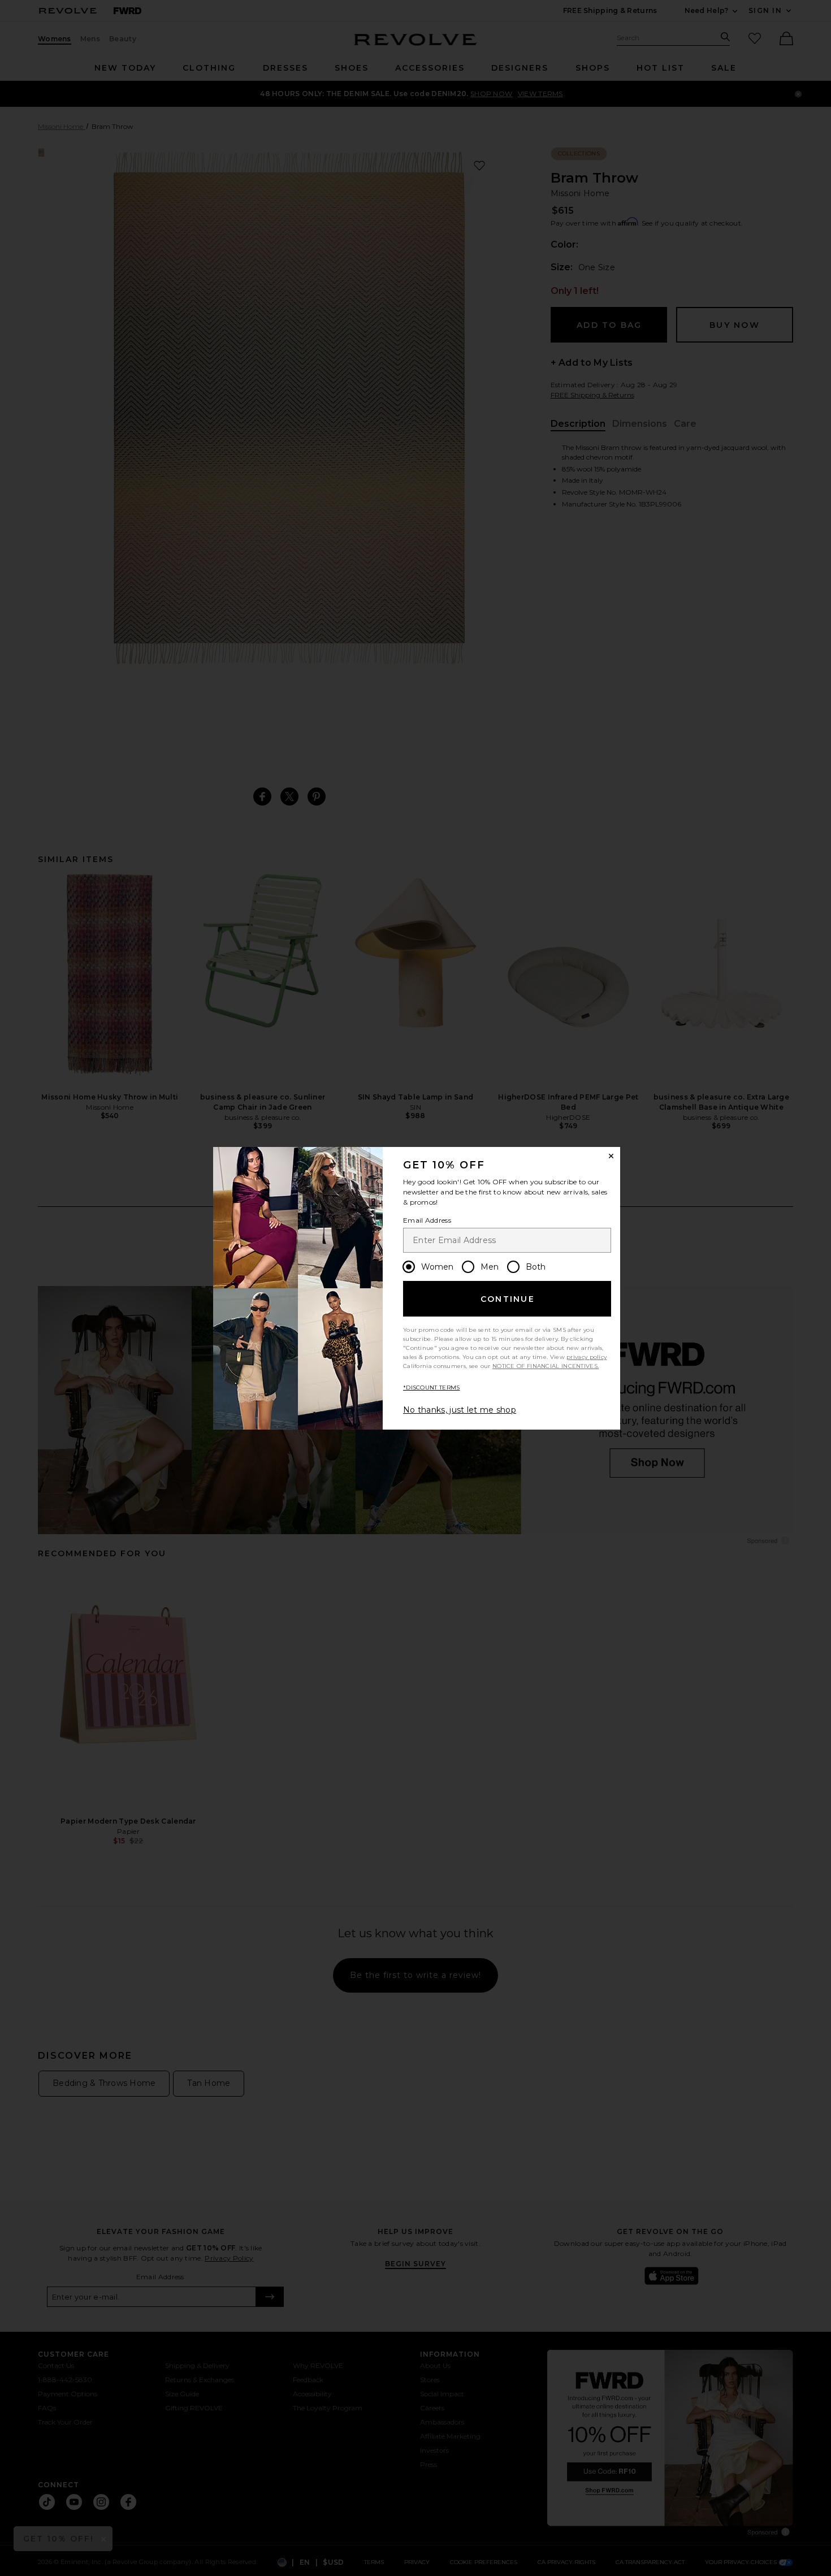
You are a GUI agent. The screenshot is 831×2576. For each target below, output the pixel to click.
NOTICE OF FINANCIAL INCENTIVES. (546, 1366)
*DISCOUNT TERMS (432, 1387)
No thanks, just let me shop (460, 1410)
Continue (508, 1299)
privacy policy (587, 1357)
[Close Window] (611, 1156)
